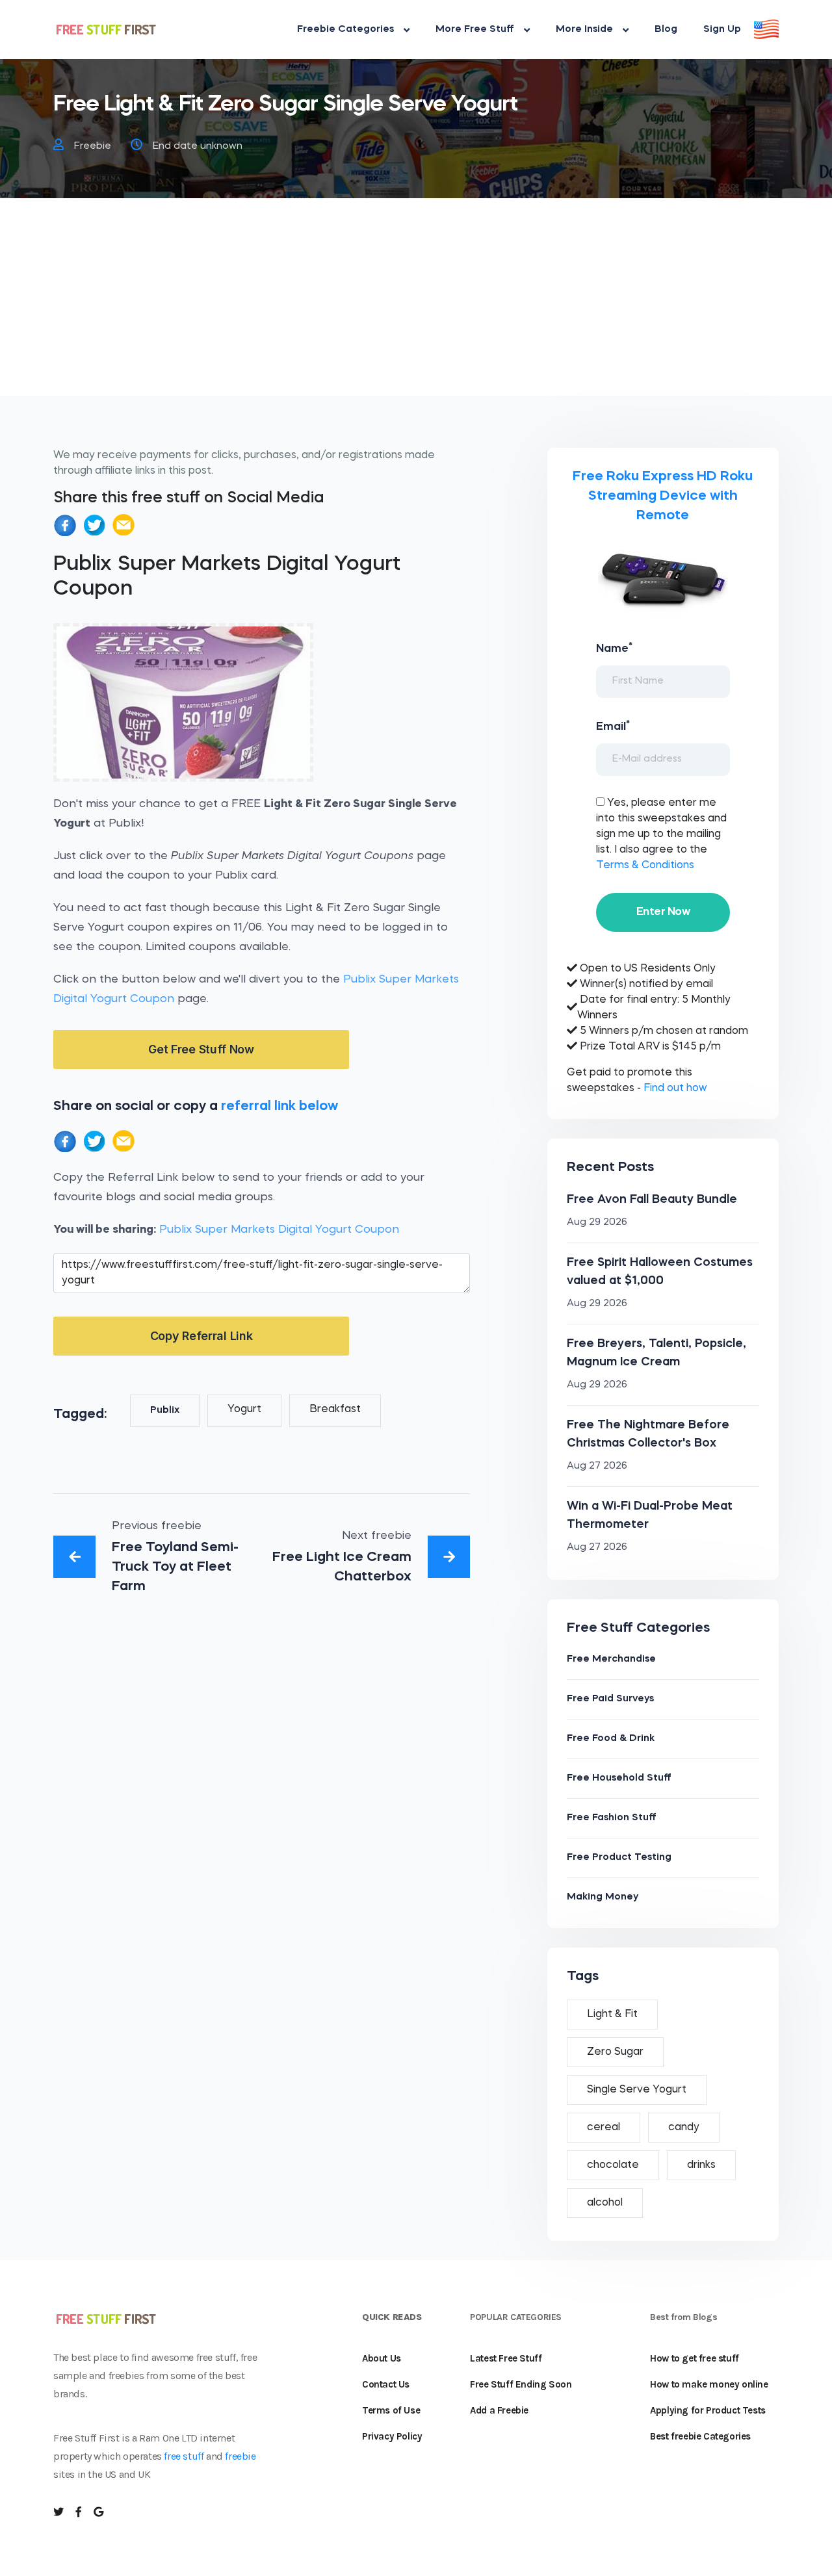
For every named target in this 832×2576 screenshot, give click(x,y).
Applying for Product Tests (708, 2410)
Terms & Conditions (645, 866)
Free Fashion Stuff (612, 1818)
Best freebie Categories (700, 2436)
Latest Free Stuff (506, 2358)
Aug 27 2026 (597, 1466)
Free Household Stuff (619, 1778)
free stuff (184, 2456)
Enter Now (663, 912)
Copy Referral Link (201, 1336)
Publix (165, 1410)
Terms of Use (391, 2410)
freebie (240, 2456)
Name (614, 648)
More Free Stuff (475, 30)
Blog (666, 30)
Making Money (603, 1897)
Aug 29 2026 (597, 1223)
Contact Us (386, 2384)
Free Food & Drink (611, 1739)
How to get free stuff (695, 2358)
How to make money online (709, 2384)
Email (613, 726)
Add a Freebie (499, 2410)
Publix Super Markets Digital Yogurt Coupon (279, 1230)
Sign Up (722, 30)
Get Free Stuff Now (201, 1049)
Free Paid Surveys (610, 1699)
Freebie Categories (345, 30)
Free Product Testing (619, 1858)
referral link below (279, 1106)
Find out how (675, 1088)
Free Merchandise (611, 1659)
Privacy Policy (392, 2436)
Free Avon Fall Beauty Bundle (652, 1200)
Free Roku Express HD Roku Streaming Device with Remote (663, 496)
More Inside (584, 30)
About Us (382, 2358)
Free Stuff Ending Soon (521, 2384)
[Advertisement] (416, 305)
